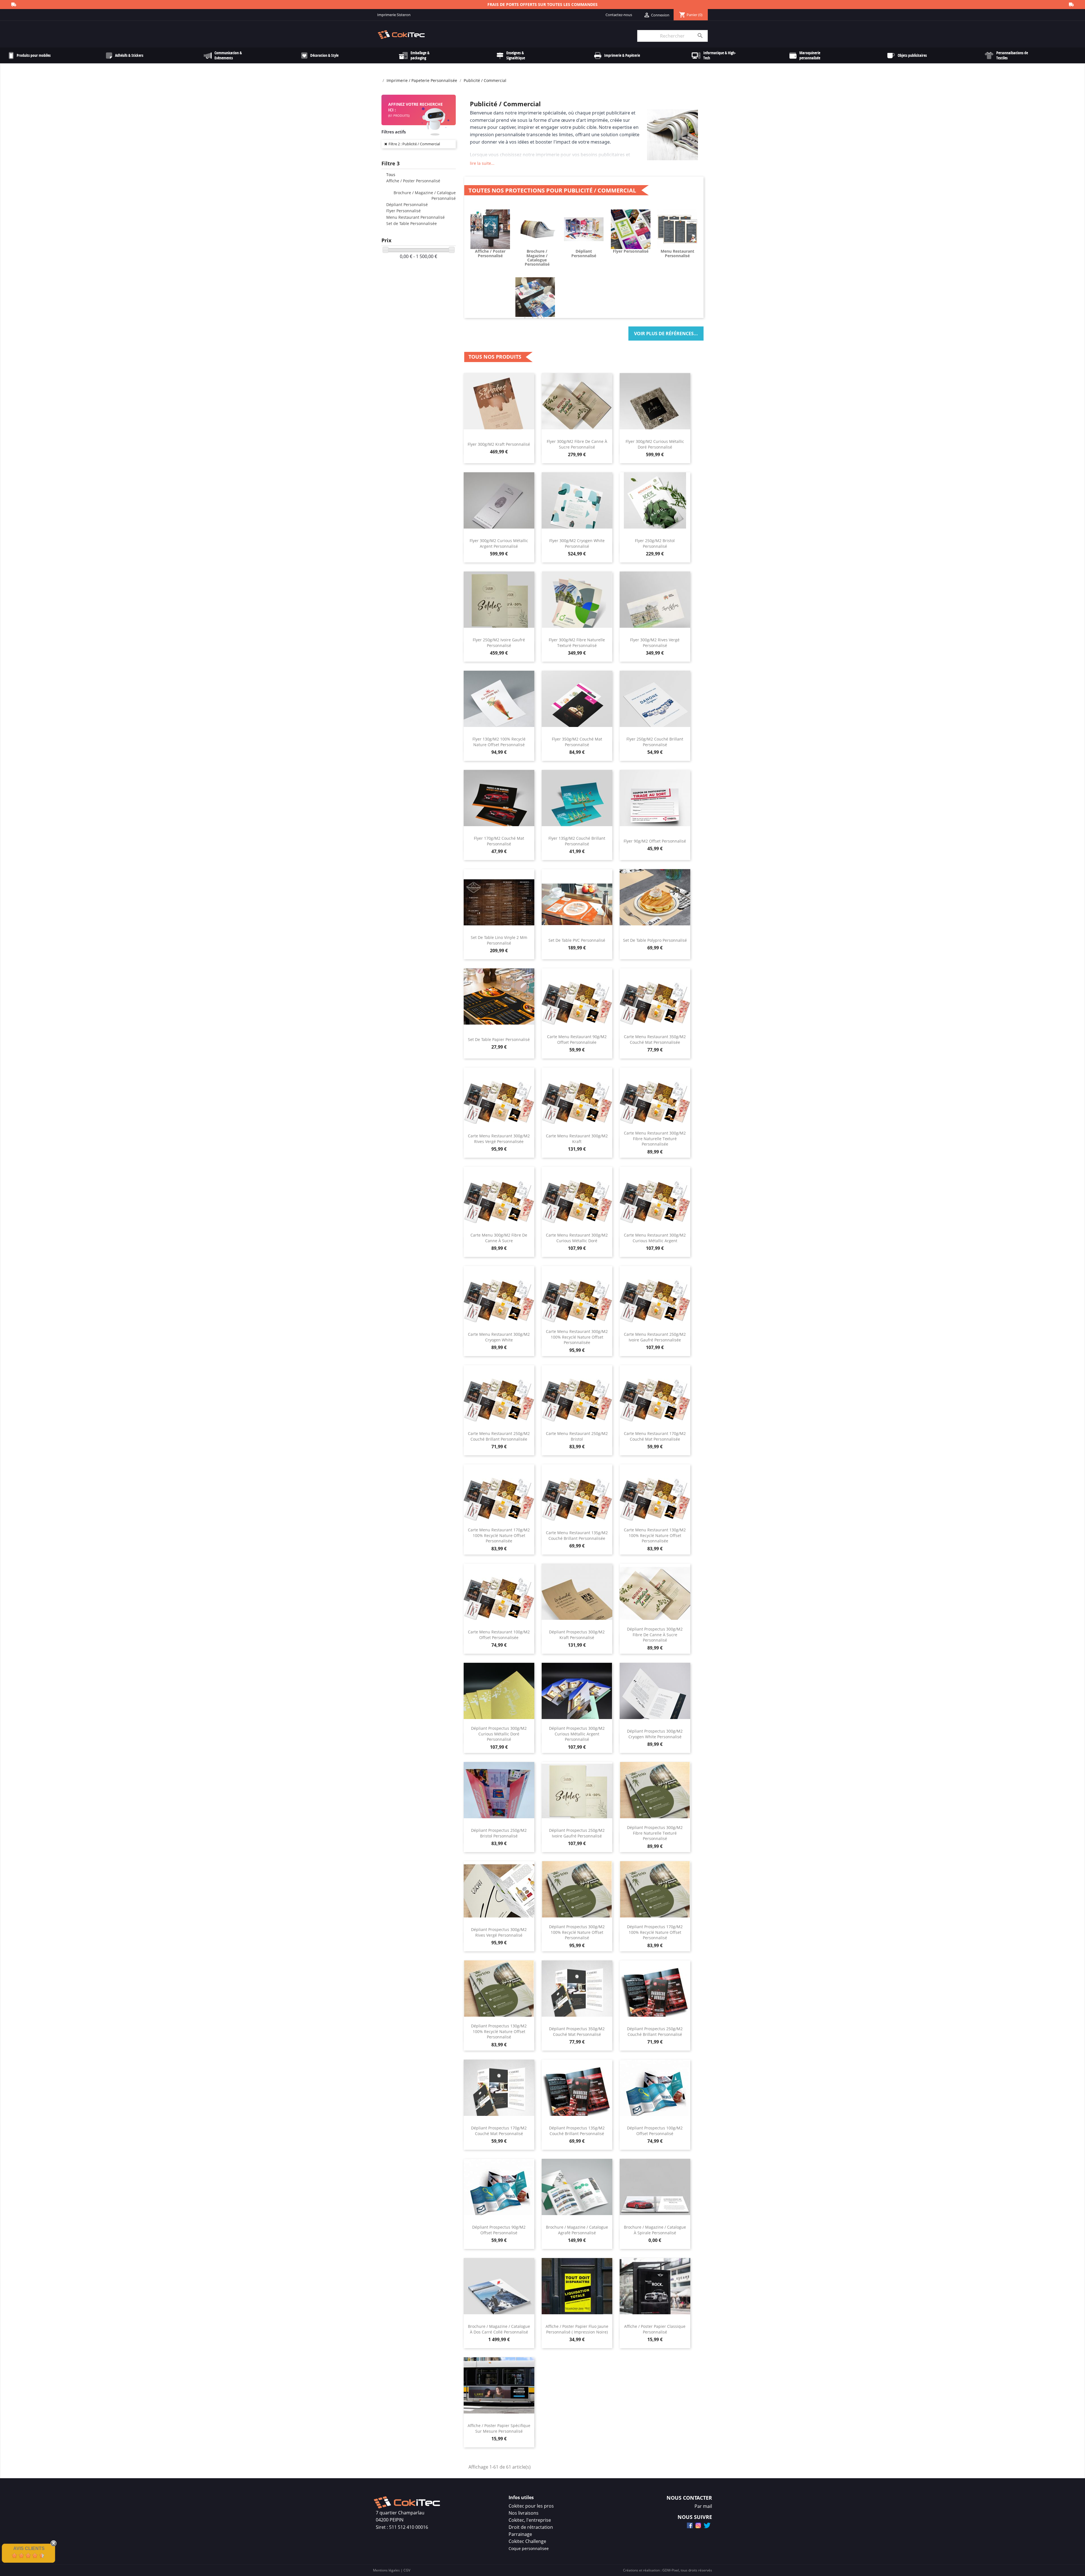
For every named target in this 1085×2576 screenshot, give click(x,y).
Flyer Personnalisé (403, 211)
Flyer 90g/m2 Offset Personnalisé (655, 841)
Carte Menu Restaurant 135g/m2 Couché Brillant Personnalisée (577, 1535)
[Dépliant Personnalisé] (584, 229)
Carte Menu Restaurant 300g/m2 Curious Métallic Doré (577, 1238)
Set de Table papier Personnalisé (499, 1039)
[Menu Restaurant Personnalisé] (677, 229)
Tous (391, 175)
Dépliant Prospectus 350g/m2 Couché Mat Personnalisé (577, 2031)
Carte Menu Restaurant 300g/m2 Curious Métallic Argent (655, 1238)
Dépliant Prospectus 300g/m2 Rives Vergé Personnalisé (499, 1932)
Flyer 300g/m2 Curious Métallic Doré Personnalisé (655, 444)
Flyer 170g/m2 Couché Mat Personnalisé (499, 841)
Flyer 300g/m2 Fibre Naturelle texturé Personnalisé (577, 643)
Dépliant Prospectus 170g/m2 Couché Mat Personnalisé (499, 2131)
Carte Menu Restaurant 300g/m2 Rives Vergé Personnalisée (499, 1139)
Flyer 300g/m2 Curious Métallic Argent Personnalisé (499, 543)
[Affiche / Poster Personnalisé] (490, 229)
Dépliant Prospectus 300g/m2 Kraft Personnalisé (577, 1635)
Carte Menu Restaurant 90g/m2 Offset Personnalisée (577, 1039)
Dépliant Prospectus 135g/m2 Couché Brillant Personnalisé (577, 2131)
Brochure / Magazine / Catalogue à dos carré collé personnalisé (499, 2329)
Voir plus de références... (666, 334)
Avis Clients (29, 2548)
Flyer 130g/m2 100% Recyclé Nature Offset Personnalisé (499, 742)
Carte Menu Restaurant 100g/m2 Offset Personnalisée (499, 1635)
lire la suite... (482, 163)
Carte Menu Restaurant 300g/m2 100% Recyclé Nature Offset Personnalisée (577, 1337)
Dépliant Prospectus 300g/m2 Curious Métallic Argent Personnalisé (577, 1734)
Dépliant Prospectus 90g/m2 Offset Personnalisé (499, 2230)
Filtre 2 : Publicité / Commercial (414, 144)
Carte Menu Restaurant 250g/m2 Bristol (577, 1436)
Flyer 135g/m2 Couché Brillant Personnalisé (577, 841)
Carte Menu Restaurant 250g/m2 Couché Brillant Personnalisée (499, 1436)
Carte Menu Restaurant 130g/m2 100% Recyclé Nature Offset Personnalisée (655, 1535)
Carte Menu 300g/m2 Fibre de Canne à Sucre (499, 1238)
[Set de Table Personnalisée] (535, 296)
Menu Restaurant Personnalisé (415, 217)
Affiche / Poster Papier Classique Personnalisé (655, 2329)
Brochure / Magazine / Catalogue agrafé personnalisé (577, 2230)
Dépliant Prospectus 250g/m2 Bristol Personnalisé (499, 1833)
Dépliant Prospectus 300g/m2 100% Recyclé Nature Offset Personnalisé (577, 1932)
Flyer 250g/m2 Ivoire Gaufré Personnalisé (499, 643)
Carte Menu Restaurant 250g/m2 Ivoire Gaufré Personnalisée (655, 1337)
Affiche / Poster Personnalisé (413, 181)
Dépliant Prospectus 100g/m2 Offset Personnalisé (655, 2131)
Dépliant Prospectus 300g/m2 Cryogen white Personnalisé (655, 1734)
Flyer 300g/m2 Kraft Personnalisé (499, 444)
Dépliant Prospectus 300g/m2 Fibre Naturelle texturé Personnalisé (655, 1833)
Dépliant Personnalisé (407, 204)
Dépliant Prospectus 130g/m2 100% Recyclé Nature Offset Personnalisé (499, 2031)
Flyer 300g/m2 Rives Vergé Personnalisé (655, 643)
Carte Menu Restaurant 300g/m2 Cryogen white (499, 1337)
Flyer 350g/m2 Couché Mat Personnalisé (577, 742)
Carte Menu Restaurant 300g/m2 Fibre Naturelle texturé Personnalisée (655, 1139)
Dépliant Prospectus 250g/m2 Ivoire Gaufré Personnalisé (577, 1833)
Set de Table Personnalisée (412, 223)
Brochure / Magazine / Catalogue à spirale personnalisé (655, 2230)
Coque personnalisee (529, 2548)
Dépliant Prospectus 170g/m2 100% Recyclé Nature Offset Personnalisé (655, 1932)
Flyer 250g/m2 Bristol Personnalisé (655, 543)
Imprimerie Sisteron (394, 15)
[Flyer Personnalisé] (631, 229)
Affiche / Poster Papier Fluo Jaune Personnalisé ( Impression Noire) (577, 2329)
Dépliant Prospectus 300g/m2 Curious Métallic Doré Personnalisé (499, 1734)
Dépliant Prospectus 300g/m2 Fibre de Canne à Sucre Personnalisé (655, 1635)
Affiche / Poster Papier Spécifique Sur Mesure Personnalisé (499, 2428)
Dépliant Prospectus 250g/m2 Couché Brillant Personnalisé (655, 2031)
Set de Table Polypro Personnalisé (655, 940)
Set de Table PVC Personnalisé (577, 940)
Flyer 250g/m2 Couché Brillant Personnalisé (655, 742)
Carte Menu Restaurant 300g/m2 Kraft (577, 1139)
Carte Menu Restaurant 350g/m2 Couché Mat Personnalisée (655, 1039)
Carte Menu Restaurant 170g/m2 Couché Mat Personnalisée (655, 1436)
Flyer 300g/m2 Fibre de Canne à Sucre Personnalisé (577, 444)
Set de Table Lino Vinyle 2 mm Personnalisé (499, 940)
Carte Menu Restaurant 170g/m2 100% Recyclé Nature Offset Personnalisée (499, 1535)
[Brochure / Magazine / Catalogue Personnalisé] (537, 229)
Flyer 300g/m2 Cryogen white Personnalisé (577, 543)
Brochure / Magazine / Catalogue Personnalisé (537, 258)
